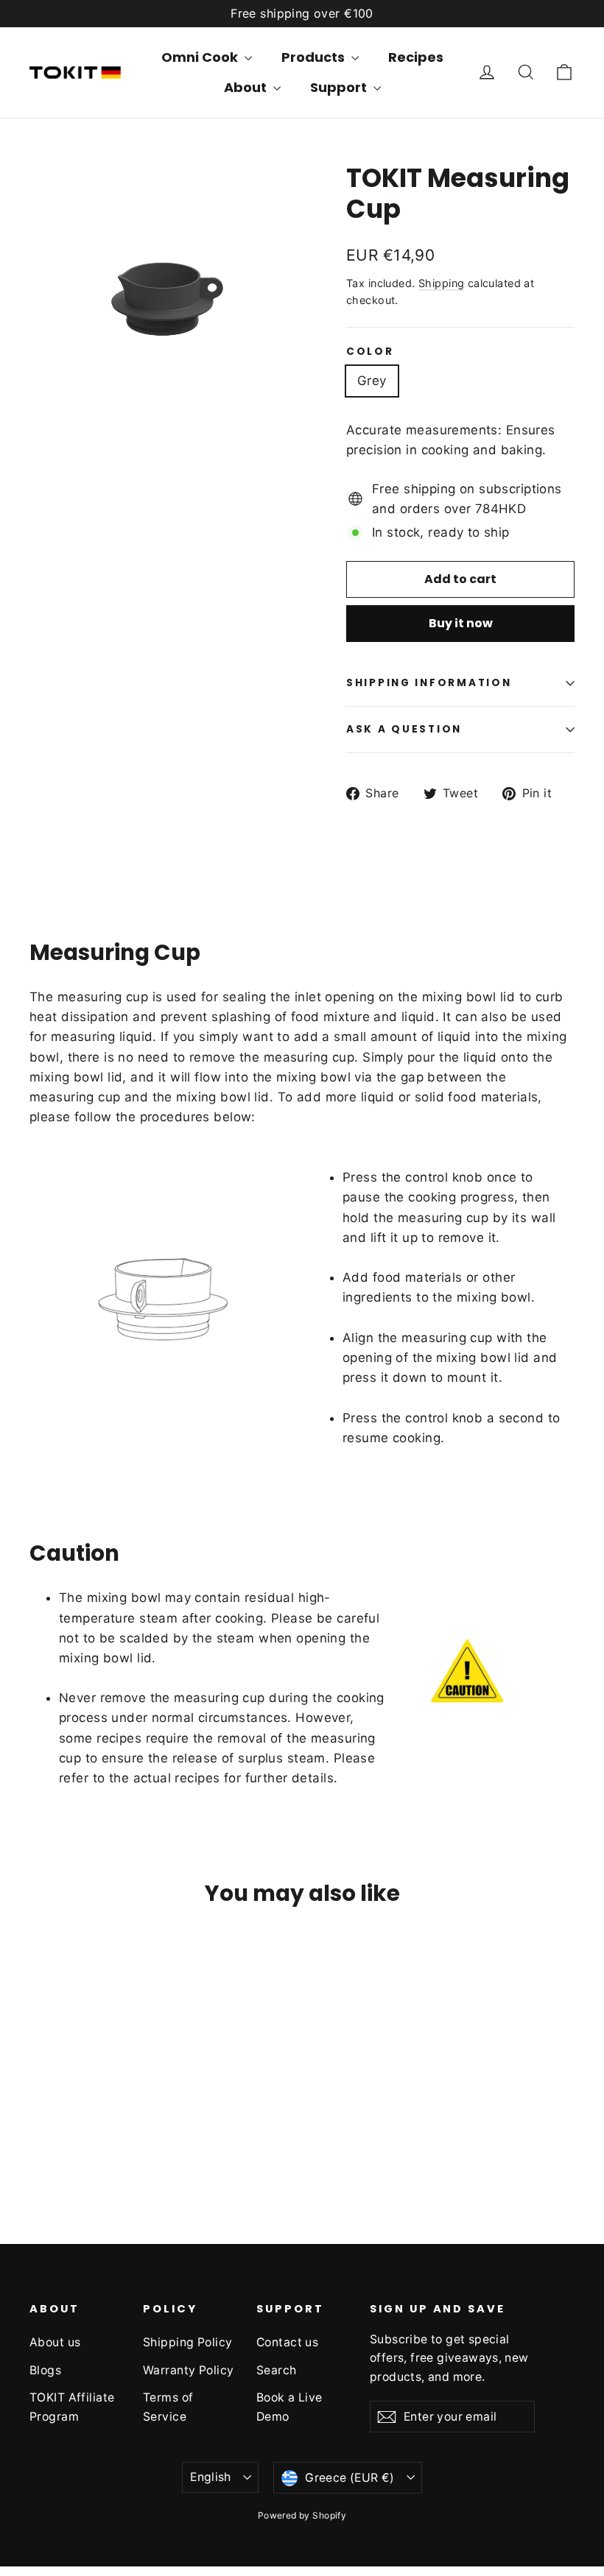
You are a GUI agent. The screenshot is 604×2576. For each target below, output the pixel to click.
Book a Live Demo (289, 2407)
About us (55, 2342)
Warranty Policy (188, 2370)
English (211, 2477)
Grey (372, 381)
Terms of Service (168, 2407)
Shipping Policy (187, 2342)
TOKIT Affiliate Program (72, 2407)
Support (340, 87)
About (247, 87)
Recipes (416, 57)
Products (315, 57)
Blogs (45, 2370)
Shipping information (429, 683)
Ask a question (404, 729)
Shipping (441, 283)
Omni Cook (201, 57)
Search (277, 2370)
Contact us (287, 2342)
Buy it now (461, 623)
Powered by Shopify (302, 2515)
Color (370, 352)
